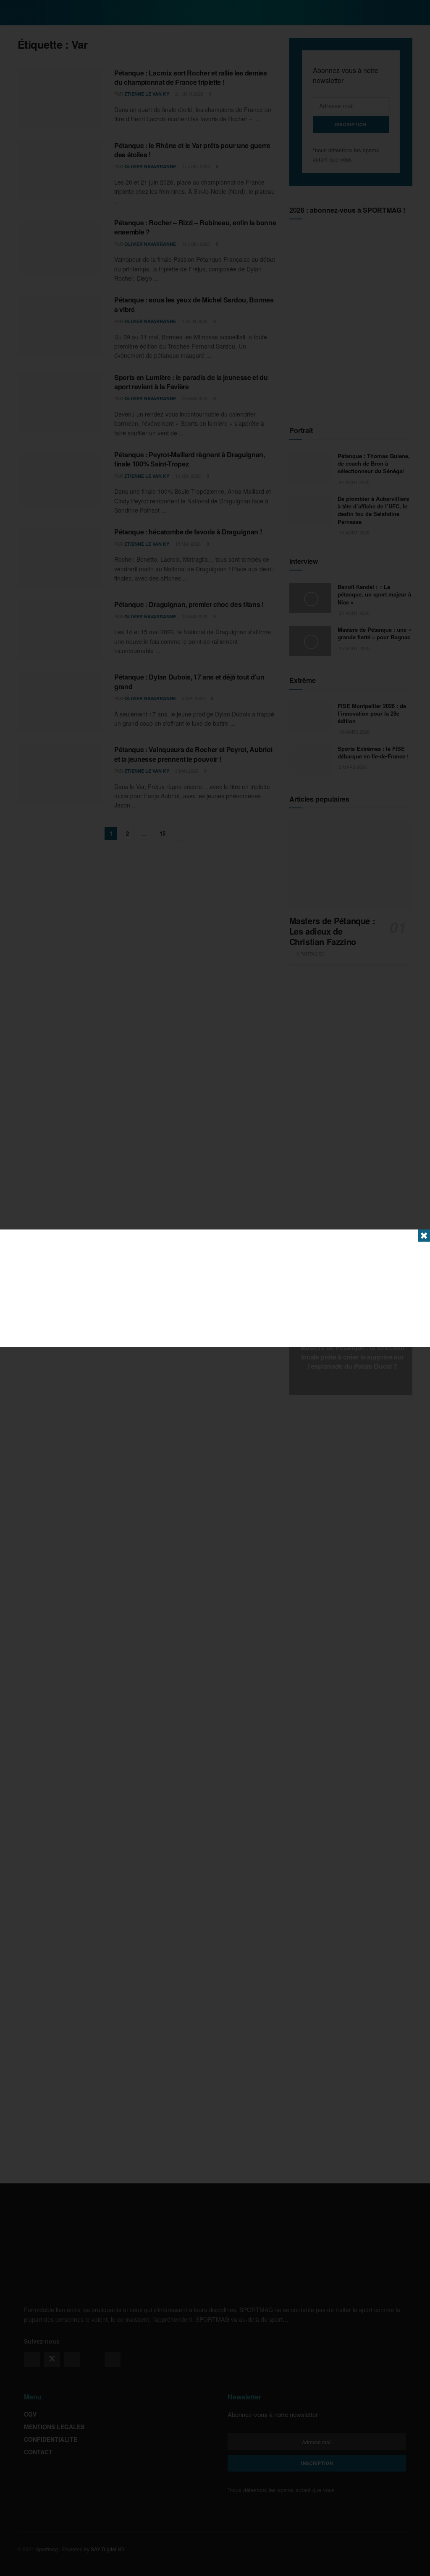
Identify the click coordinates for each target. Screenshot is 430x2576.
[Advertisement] (215, 1288)
